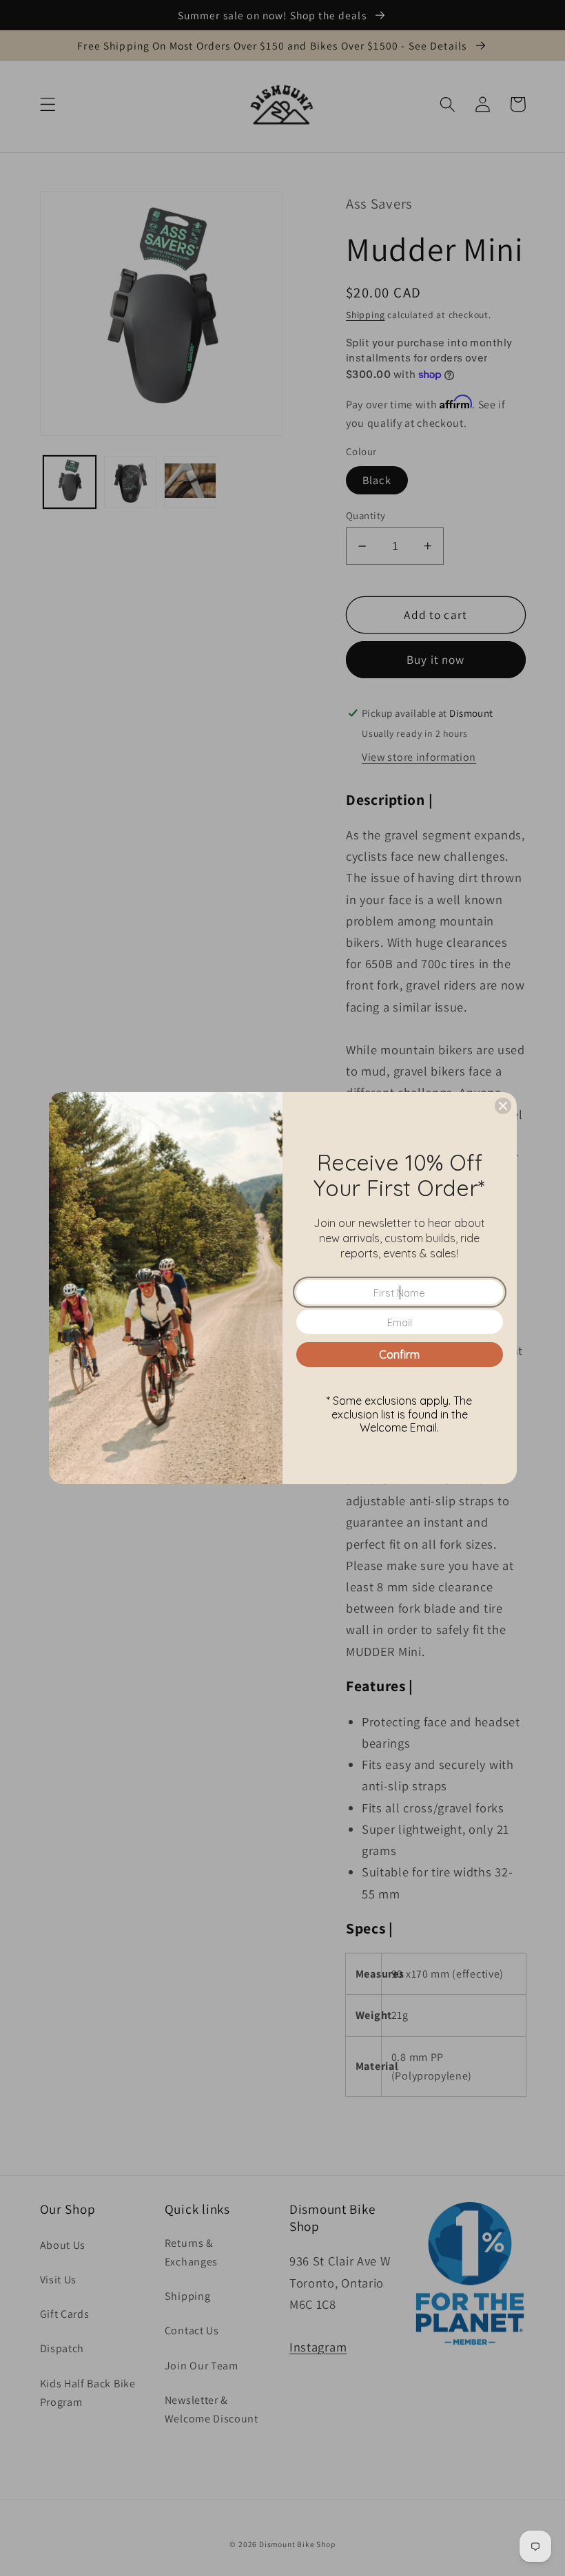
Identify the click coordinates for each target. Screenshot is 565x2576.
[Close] (503, 1106)
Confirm (399, 1354)
